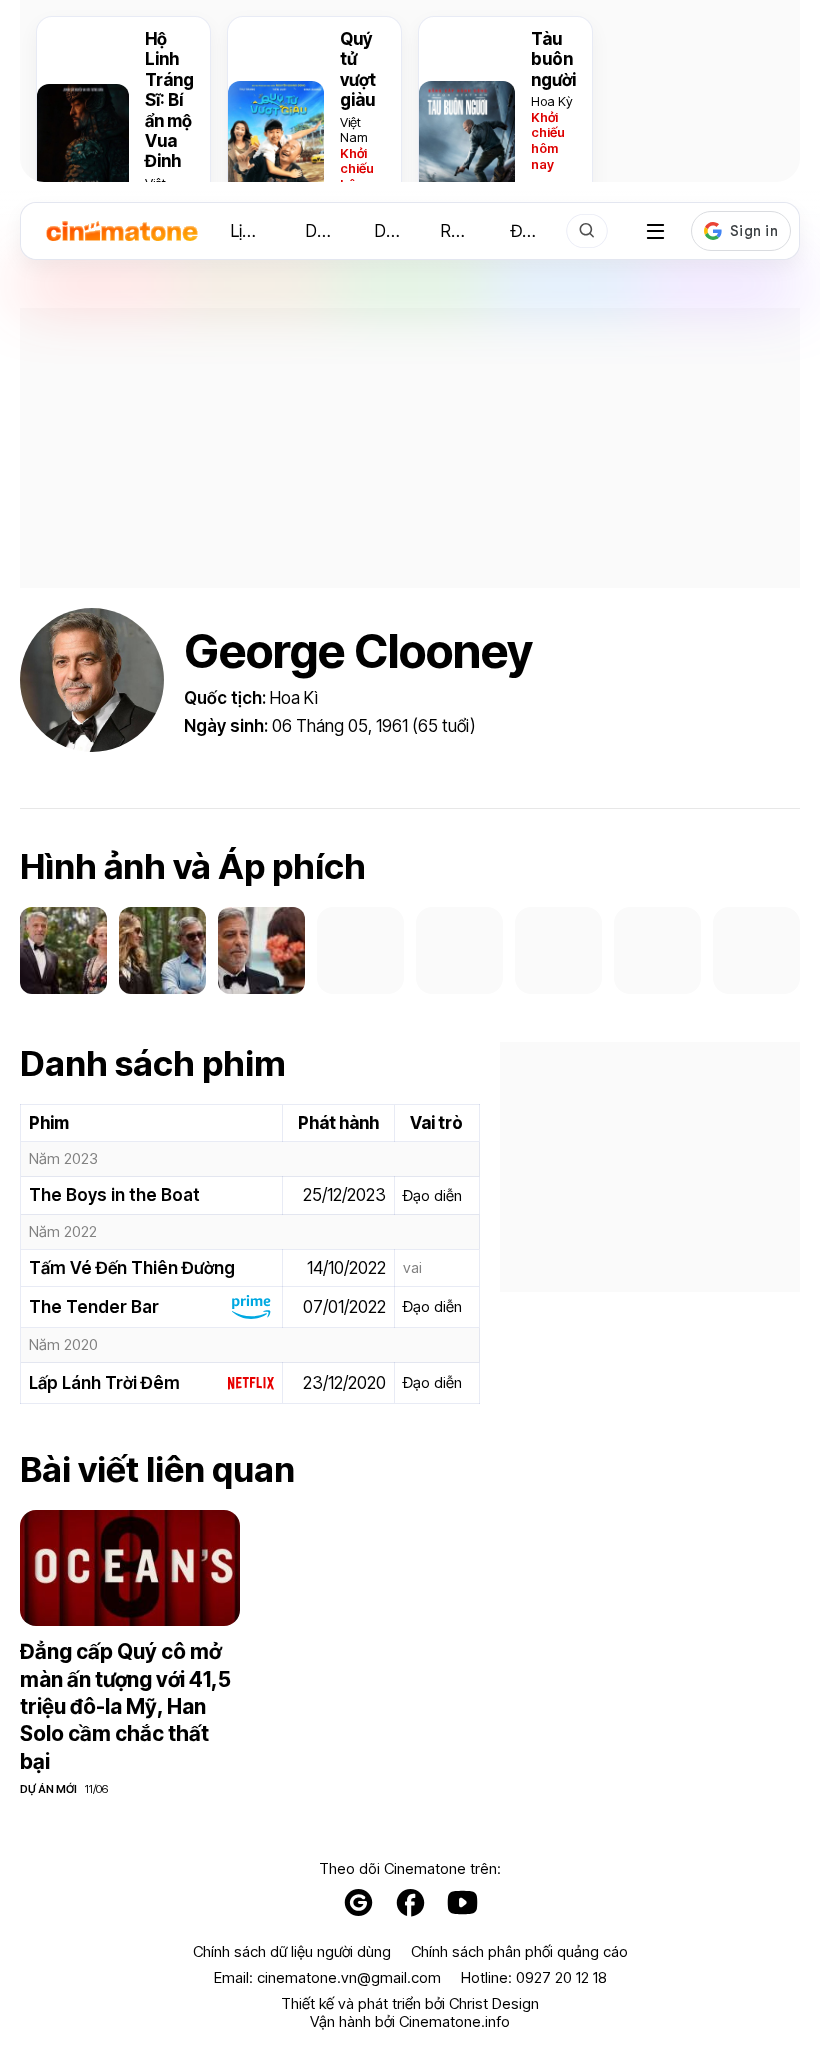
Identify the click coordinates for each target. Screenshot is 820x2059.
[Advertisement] (410, 448)
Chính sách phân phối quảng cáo (519, 1952)
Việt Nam (354, 130)
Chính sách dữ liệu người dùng (292, 1952)
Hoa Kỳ (552, 101)
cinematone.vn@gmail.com (349, 1977)
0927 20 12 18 (561, 1977)
